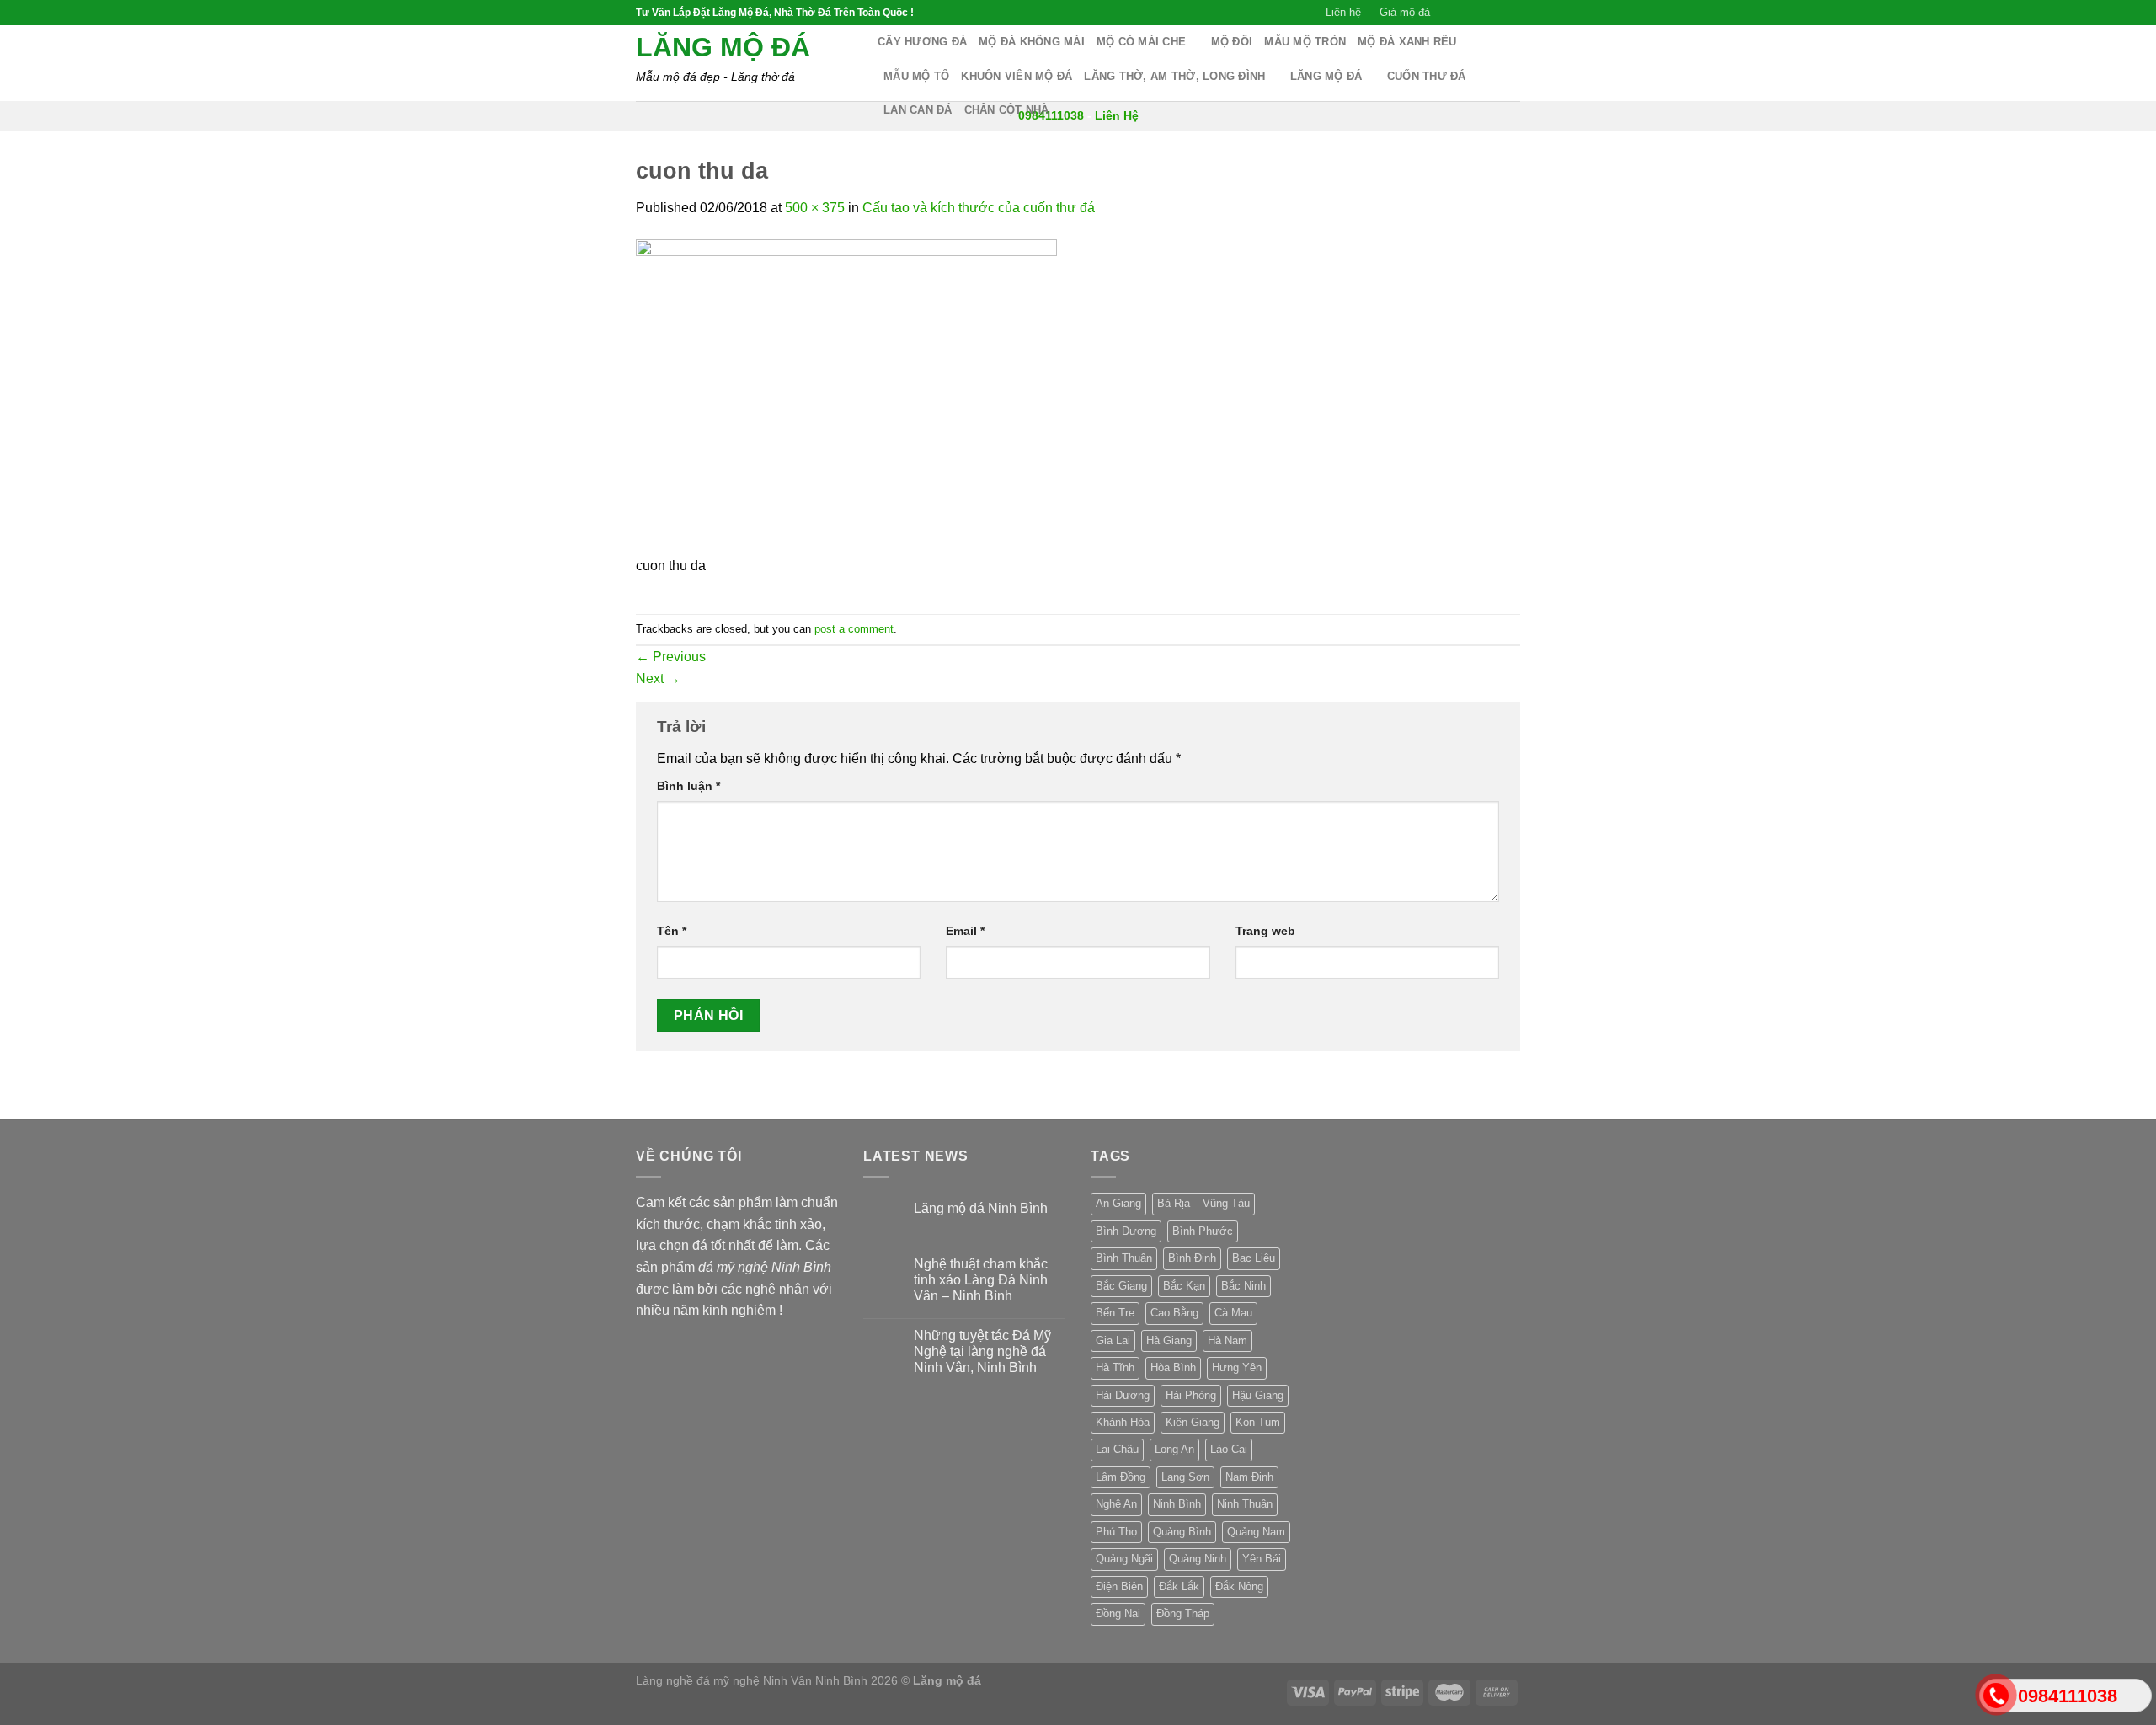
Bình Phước (1203, 1231)
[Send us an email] (1496, 13)
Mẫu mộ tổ (916, 76)
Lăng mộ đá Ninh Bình (981, 1208)
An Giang (1118, 1203)
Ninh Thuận (1245, 1504)
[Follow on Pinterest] (1512, 13)
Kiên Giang (1193, 1422)
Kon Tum (1258, 1422)
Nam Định (1249, 1477)
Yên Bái (1262, 1559)
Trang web (1265, 931)
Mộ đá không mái (1032, 42)
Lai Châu (1117, 1449)
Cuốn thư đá (1427, 76)
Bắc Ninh (1243, 1286)
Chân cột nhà (1007, 110)
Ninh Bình (1177, 1504)
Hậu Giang (1258, 1395)
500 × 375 (815, 208)
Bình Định (1192, 1258)
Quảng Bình (1182, 1532)
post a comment (854, 629)
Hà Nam (1227, 1340)
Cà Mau (1233, 1313)
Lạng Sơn (1185, 1477)
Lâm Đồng (1121, 1477)
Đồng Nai (1118, 1613)
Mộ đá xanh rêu (1407, 42)
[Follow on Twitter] (1480, 13)
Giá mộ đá (1405, 12)
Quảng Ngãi (1124, 1559)
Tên (672, 931)
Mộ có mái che (1141, 42)
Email (965, 931)
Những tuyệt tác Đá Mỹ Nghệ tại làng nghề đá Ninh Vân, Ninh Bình (982, 1351)
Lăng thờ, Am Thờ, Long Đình (1174, 76)
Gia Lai (1113, 1340)
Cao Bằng (1174, 1313)
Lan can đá (918, 110)
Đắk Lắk (1179, 1586)
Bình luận (688, 786)
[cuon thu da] (846, 396)
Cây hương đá (922, 42)
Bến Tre (1115, 1313)
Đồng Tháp (1183, 1613)
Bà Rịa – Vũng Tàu (1203, 1203)
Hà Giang (1169, 1340)
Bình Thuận (1124, 1258)
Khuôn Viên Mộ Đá (1017, 76)
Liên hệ (1343, 12)
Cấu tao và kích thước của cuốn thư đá (979, 208)
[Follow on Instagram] (1464, 13)
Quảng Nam (1256, 1532)
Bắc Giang (1121, 1286)
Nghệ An (1116, 1504)
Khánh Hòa (1123, 1422)
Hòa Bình (1173, 1367)
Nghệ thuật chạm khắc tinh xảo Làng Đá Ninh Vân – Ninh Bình (981, 1280)
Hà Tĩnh (1115, 1367)
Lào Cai (1229, 1449)
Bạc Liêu (1254, 1258)
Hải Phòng (1191, 1395)
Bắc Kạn (1184, 1286)
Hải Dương (1123, 1395)
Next (658, 678)
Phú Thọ (1116, 1532)
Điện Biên (1119, 1586)
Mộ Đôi (1232, 42)
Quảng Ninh (1198, 1559)
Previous (671, 657)
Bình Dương (1126, 1231)
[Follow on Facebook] (1448, 13)
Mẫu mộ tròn (1305, 42)
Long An (1174, 1449)
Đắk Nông (1239, 1586)
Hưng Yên (1237, 1367)
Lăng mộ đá (723, 47)
